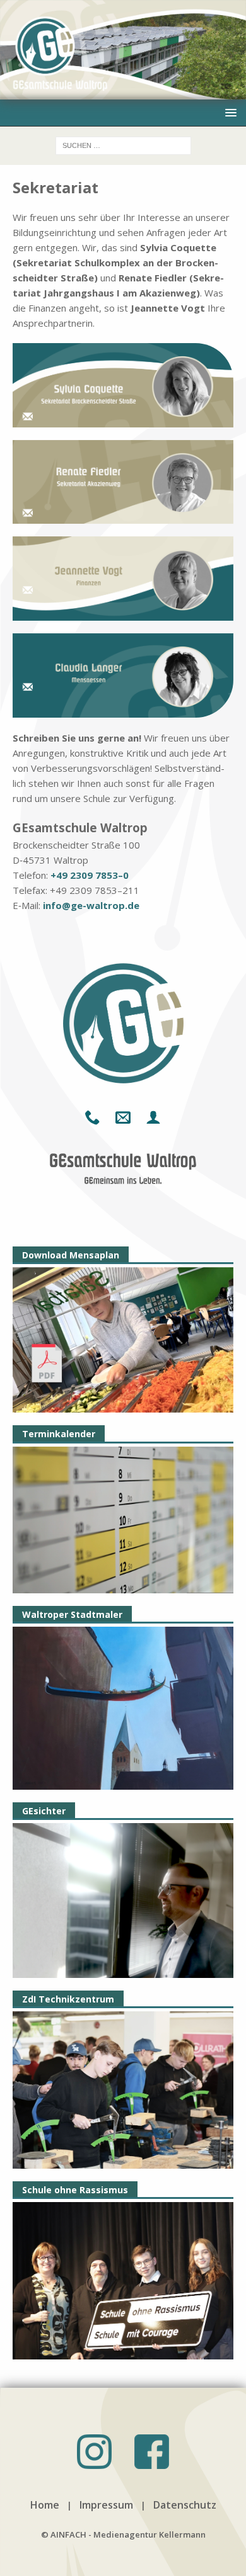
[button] (229, 112)
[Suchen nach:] (123, 144)
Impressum (106, 2505)
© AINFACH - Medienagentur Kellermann (123, 2534)
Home (45, 2505)
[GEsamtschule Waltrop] (123, 92)
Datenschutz (185, 2505)
